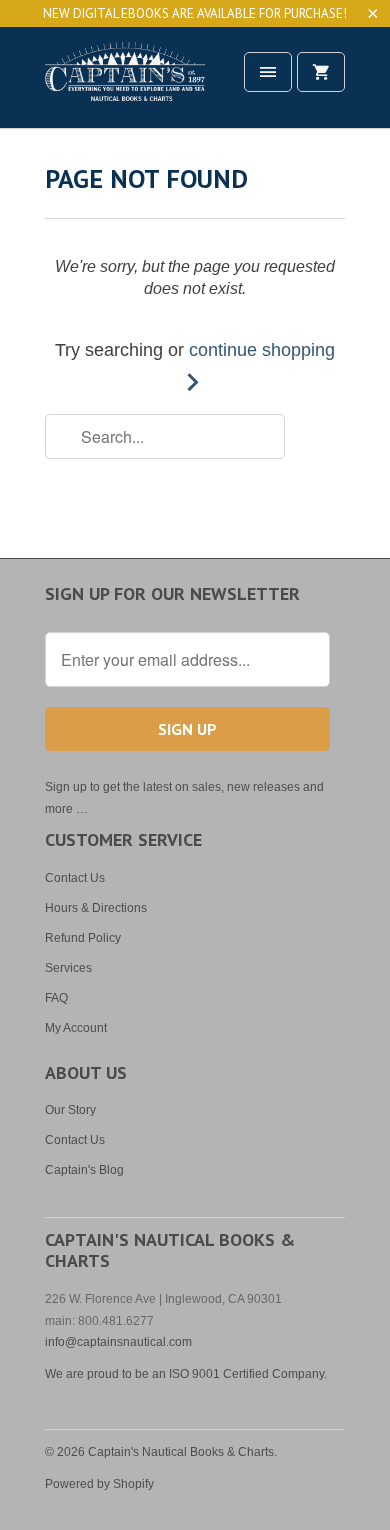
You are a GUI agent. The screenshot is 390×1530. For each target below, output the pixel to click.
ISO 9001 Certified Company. (248, 1374)
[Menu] (268, 72)
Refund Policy (83, 938)
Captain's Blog (84, 1170)
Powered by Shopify (99, 1484)
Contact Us (75, 878)
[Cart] (321, 72)
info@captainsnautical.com (118, 1342)
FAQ (56, 998)
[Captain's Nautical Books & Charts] (125, 84)
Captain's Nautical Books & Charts (181, 1452)
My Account (76, 1028)
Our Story (70, 1110)
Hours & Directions (96, 908)
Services (68, 968)
